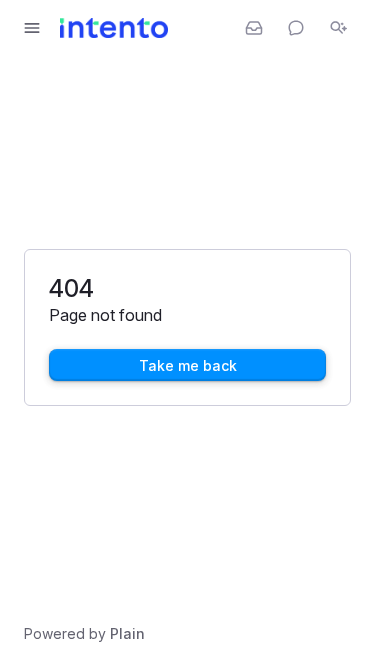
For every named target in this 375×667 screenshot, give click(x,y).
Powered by (84, 633)
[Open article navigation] (32, 28)
